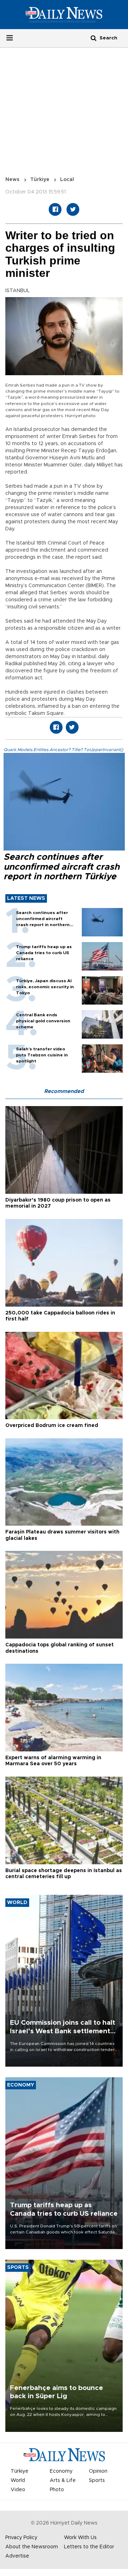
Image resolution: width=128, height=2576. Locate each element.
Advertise (17, 2556)
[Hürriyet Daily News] (64, 15)
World (18, 2481)
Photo (57, 2490)
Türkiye (40, 180)
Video (18, 2490)
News (12, 180)
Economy (61, 2471)
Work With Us (80, 2538)
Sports (97, 2481)
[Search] (94, 38)
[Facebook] (55, 209)
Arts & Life (63, 2481)
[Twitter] (73, 209)
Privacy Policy (21, 2538)
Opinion (98, 2471)
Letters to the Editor (89, 2547)
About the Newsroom (32, 2547)
